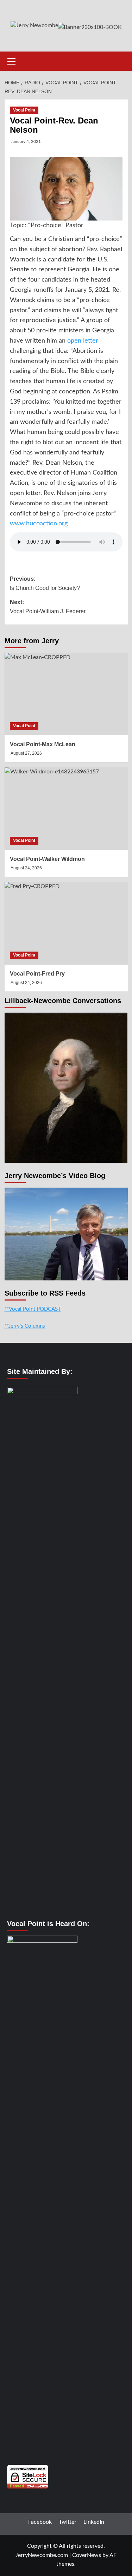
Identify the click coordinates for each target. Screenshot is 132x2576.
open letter (83, 341)
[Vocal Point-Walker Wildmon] (66, 809)
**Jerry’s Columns (25, 1326)
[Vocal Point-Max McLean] (66, 694)
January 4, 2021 (26, 141)
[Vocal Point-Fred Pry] (66, 923)
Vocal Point (24, 110)
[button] (12, 60)
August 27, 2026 (26, 753)
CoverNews (87, 2555)
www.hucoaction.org (39, 524)
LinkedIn (94, 2522)
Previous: (45, 583)
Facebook (40, 2522)
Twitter (68, 2522)
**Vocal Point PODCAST (33, 1309)
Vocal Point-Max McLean (43, 744)
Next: (48, 607)
